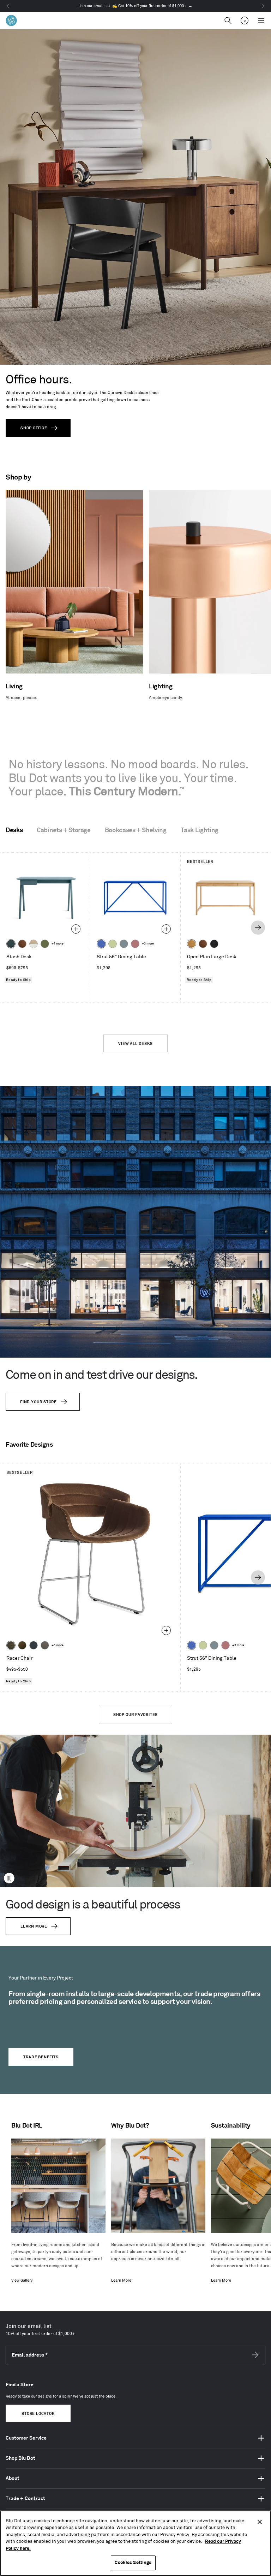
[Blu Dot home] (11, 20)
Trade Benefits (41, 2057)
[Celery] (113, 944)
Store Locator (38, 2414)
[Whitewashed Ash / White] (34, 944)
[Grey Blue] (124, 944)
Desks (14, 830)
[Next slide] (258, 928)
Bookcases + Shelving (136, 830)
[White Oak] (192, 944)
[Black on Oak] (214, 944)
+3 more (148, 944)
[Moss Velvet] (22, 1645)
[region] (135, 2543)
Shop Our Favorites (135, 1715)
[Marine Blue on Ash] (11, 944)
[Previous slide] (12, 928)
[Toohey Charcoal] (45, 1645)
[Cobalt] (101, 944)
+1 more (58, 944)
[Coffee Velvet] (11, 1645)
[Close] (260, 2522)
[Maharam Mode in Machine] (34, 1645)
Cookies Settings (133, 2563)
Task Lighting (200, 830)
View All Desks (135, 1044)
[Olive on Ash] (45, 944)
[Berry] (135, 944)
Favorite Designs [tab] (29, 1445)
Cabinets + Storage (64, 830)
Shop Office (34, 428)
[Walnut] (22, 944)
